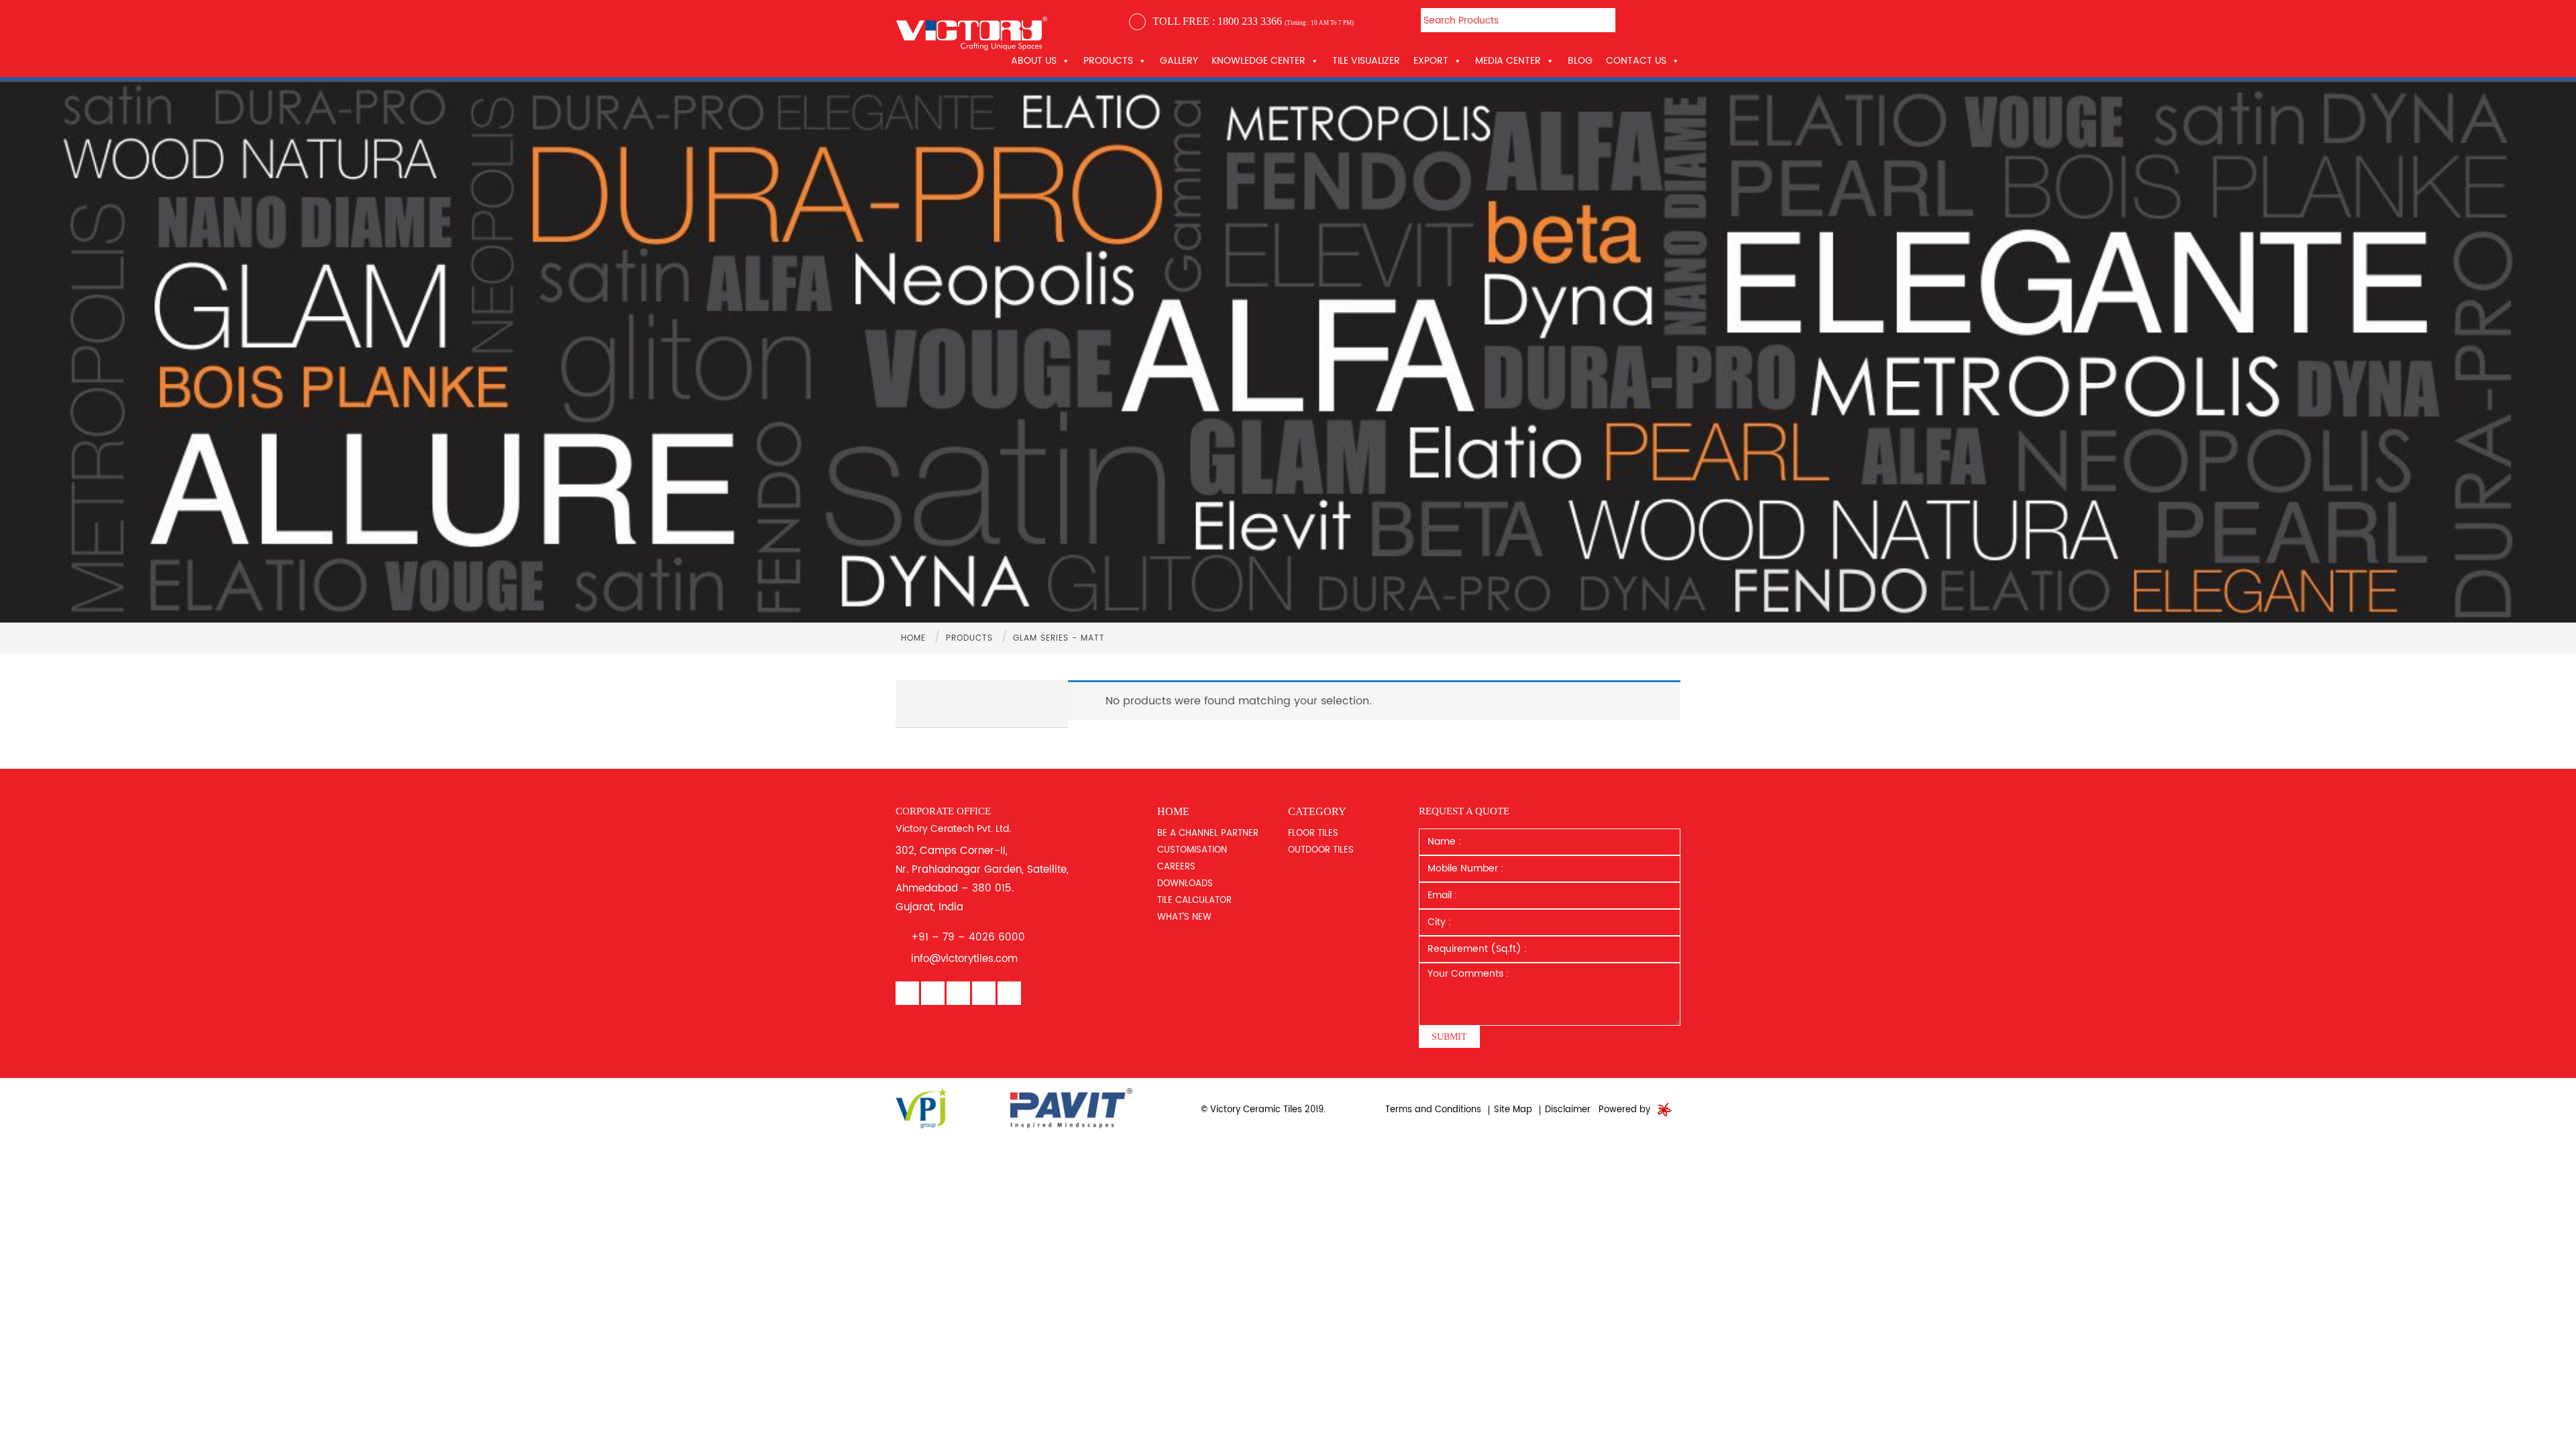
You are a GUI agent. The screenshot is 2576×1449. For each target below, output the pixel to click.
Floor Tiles (1313, 834)
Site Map (1513, 1110)
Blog (1580, 61)
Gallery (1179, 61)
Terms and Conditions (1433, 1110)
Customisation (1192, 850)
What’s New (1184, 917)
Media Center (1508, 61)
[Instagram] (984, 994)
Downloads (1185, 884)
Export (1431, 61)
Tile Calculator (1194, 901)
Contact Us (1636, 61)
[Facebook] (907, 994)
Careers (1176, 867)
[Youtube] (958, 994)
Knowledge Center (1258, 61)
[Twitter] (1009, 994)
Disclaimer (1568, 1110)
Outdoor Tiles (1321, 850)
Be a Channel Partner (1208, 834)
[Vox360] (1664, 1110)
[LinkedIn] (933, 994)
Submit (1449, 1037)
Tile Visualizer (1366, 61)
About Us (1034, 61)
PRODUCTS (1108, 61)
